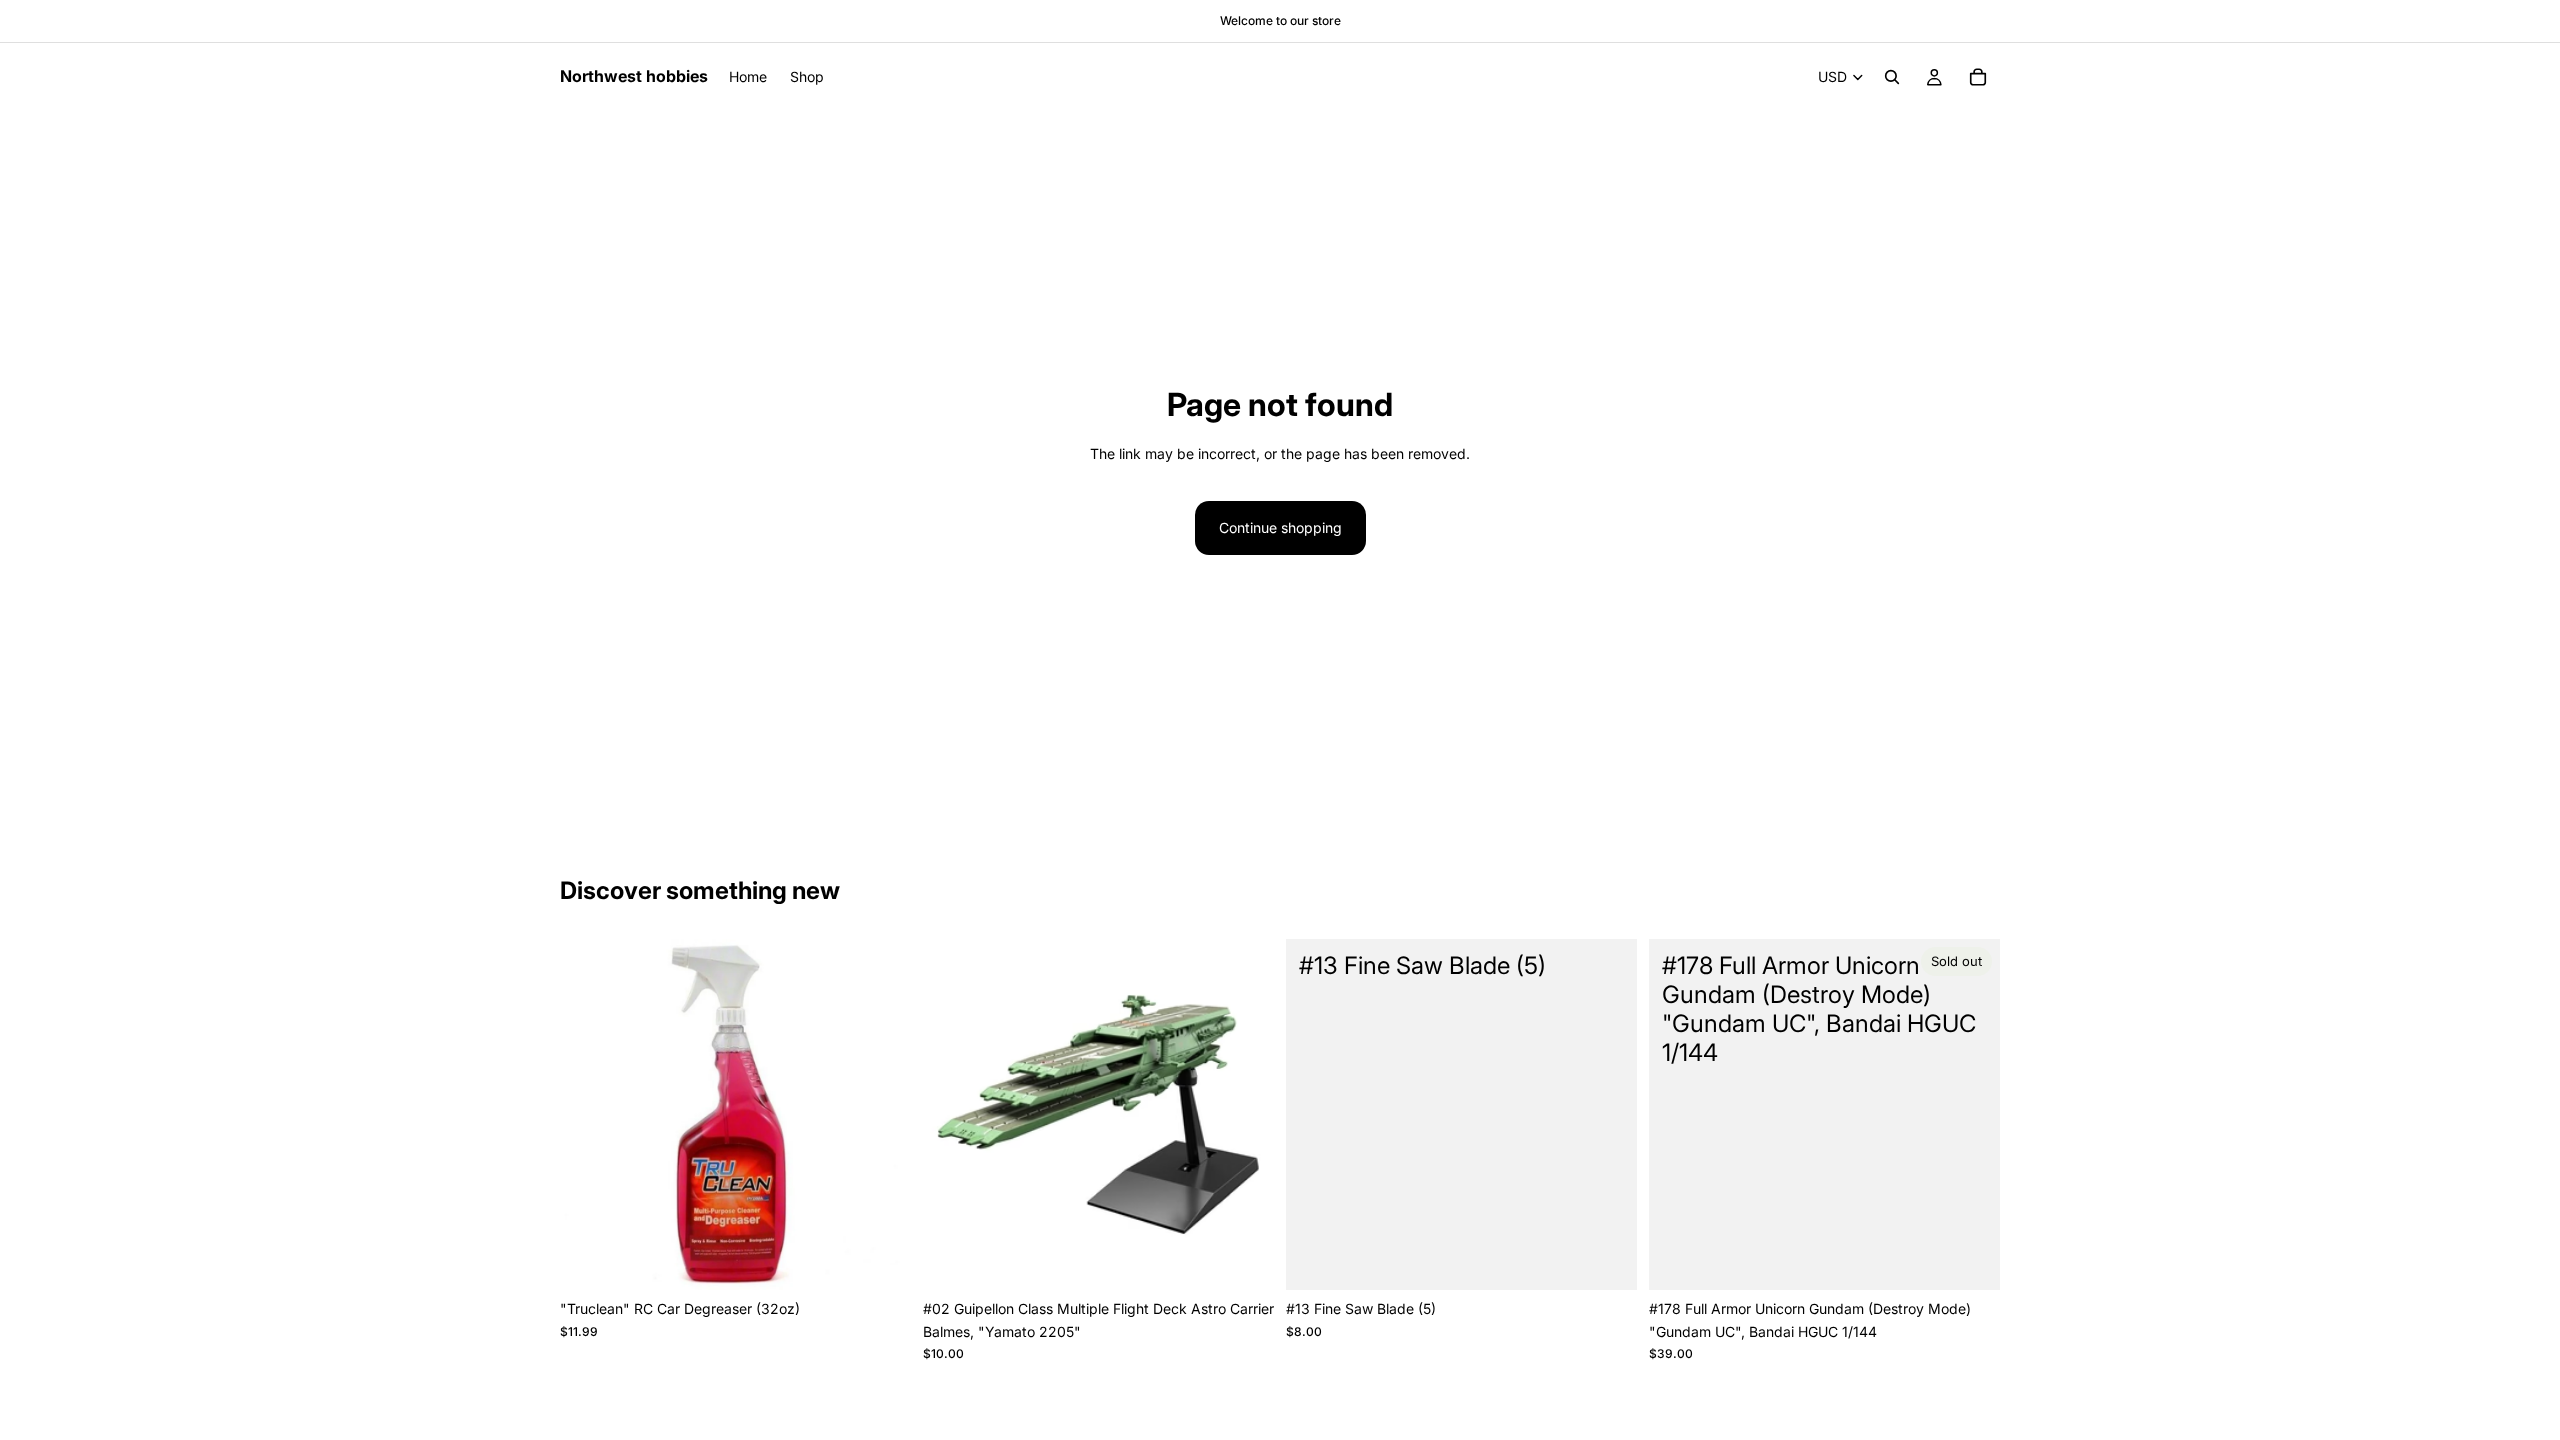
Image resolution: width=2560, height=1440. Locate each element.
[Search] (1892, 77)
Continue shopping (1280, 527)
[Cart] (1978, 77)
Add (897, 1258)
